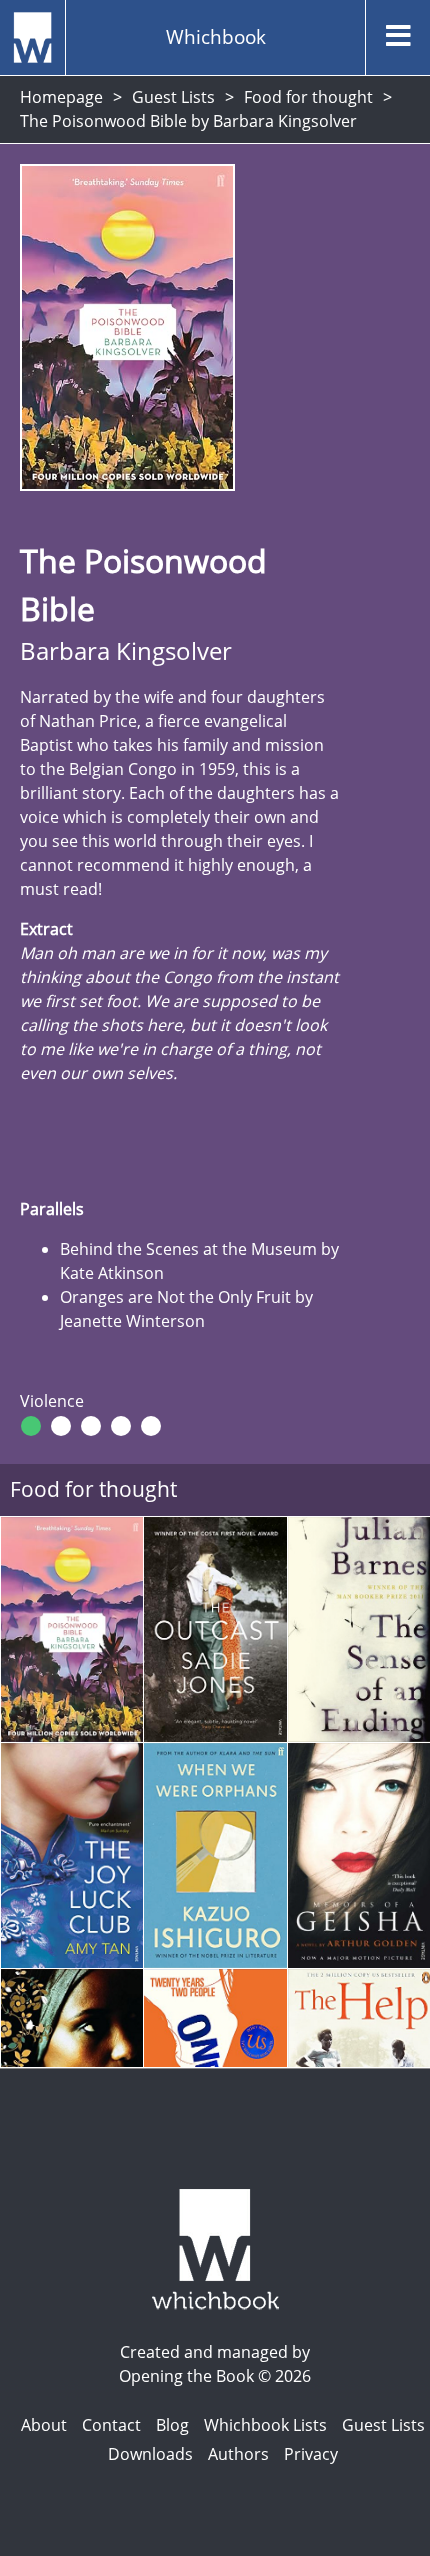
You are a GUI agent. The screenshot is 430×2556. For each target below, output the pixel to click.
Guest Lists (173, 97)
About (44, 2425)
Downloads (150, 2454)
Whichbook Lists (265, 2425)
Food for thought (308, 97)
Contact (111, 2425)
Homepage (61, 97)
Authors (238, 2454)
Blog (172, 2425)
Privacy (311, 2454)
